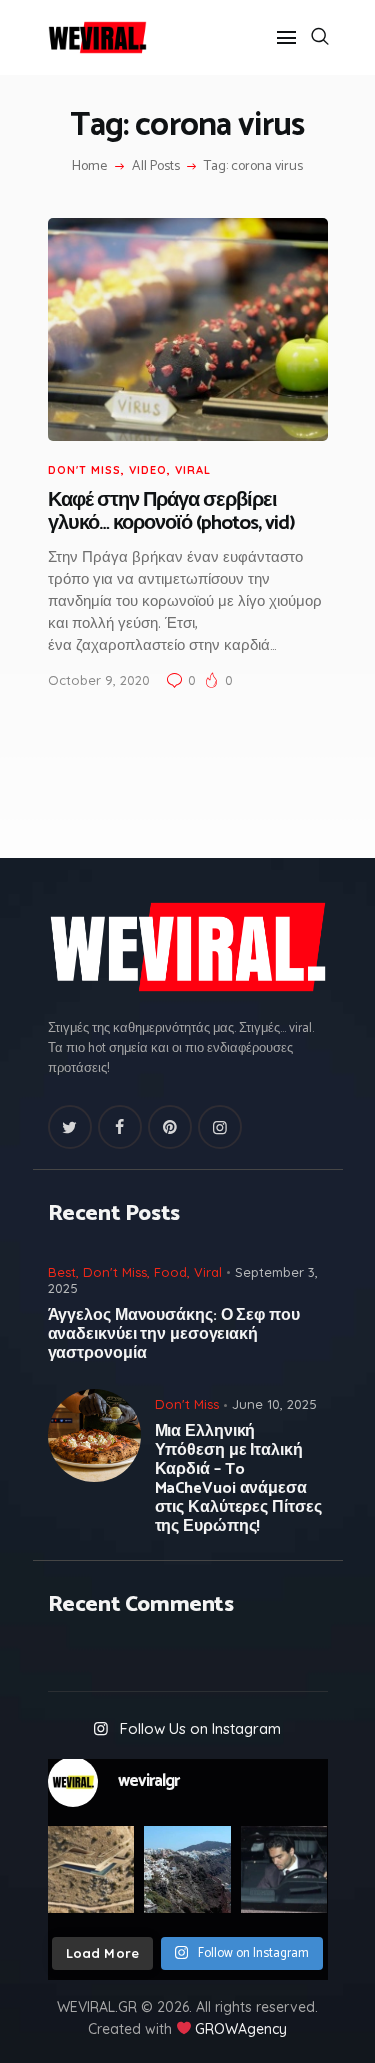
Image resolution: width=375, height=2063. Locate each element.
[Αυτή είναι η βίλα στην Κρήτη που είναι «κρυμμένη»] (91, 1869)
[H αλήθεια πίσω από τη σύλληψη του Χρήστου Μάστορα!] (284, 1869)
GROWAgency (241, 2029)
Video (148, 470)
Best (62, 1272)
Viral (193, 470)
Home (89, 167)
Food (170, 1272)
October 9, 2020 (99, 680)
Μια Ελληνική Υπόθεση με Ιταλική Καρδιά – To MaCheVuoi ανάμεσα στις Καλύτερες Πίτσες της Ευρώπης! (238, 1479)
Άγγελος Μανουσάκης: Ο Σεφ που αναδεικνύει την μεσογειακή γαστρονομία (174, 1334)
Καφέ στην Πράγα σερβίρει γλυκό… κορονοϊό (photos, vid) (171, 512)
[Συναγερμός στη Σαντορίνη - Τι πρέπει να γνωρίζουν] (187, 1869)
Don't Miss (84, 470)
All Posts (156, 166)
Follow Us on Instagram (200, 1728)
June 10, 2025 (274, 1404)
